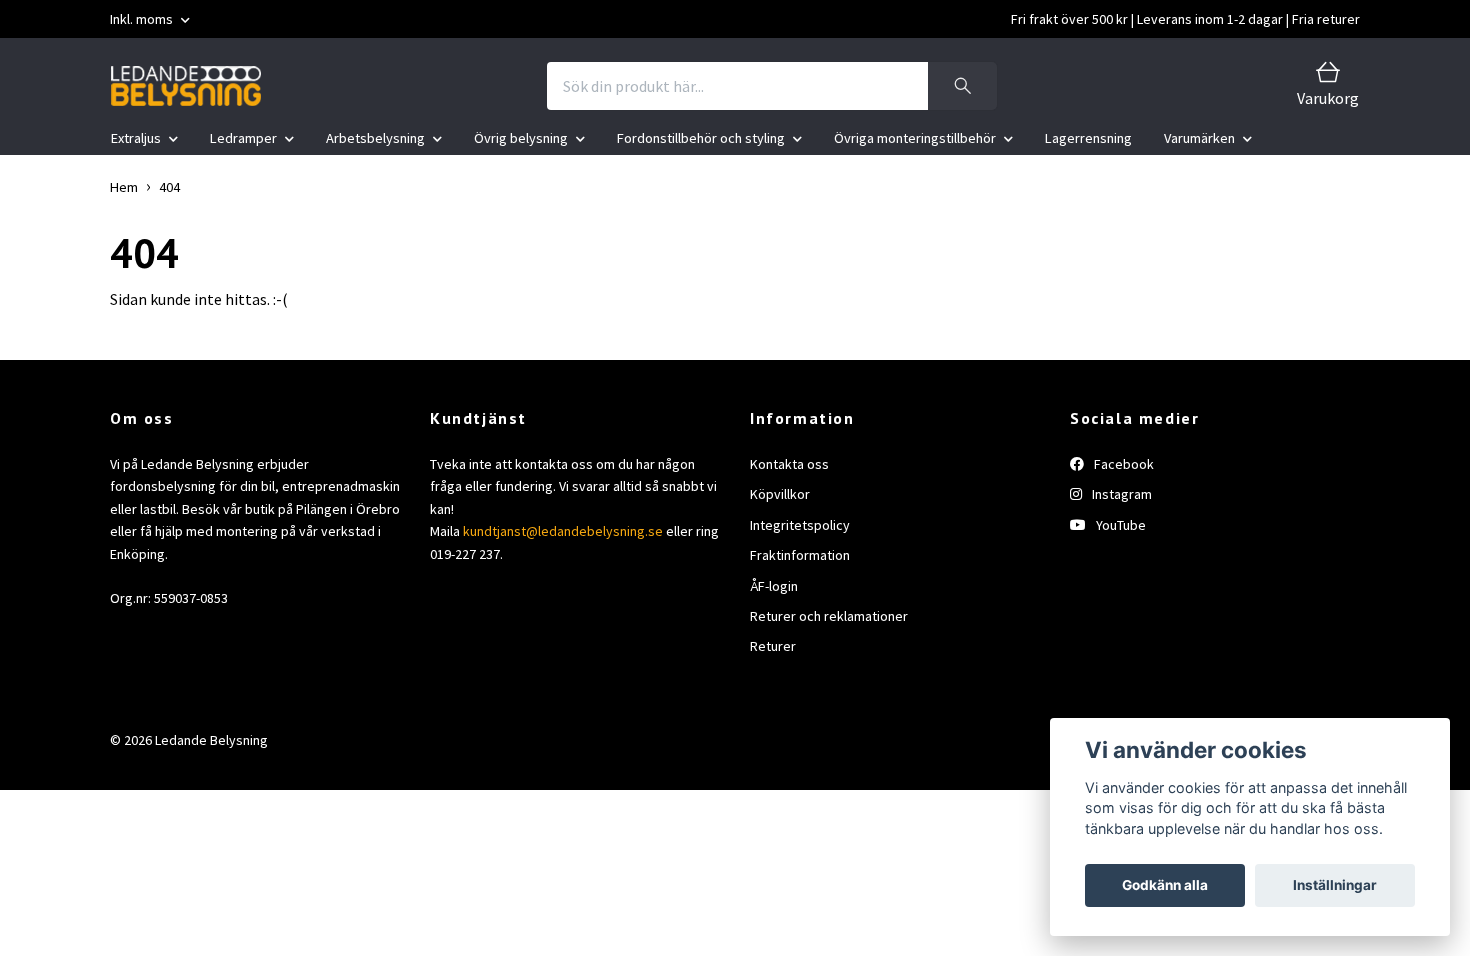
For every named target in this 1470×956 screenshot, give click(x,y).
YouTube (1119, 525)
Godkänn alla (1165, 885)
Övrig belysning (521, 138)
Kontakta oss (789, 464)
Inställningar (1335, 885)
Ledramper (243, 138)
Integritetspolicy (800, 525)
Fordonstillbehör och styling (701, 138)
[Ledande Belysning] (186, 86)
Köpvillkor (780, 494)
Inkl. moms (143, 19)
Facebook (1122, 464)
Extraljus (136, 138)
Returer (773, 646)
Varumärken (1199, 138)
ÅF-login (774, 586)
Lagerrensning (1088, 138)
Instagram (1120, 494)
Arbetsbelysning (375, 138)
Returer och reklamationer (829, 616)
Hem (124, 187)
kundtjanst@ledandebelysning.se (563, 531)
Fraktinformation (800, 555)
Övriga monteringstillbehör (915, 138)
